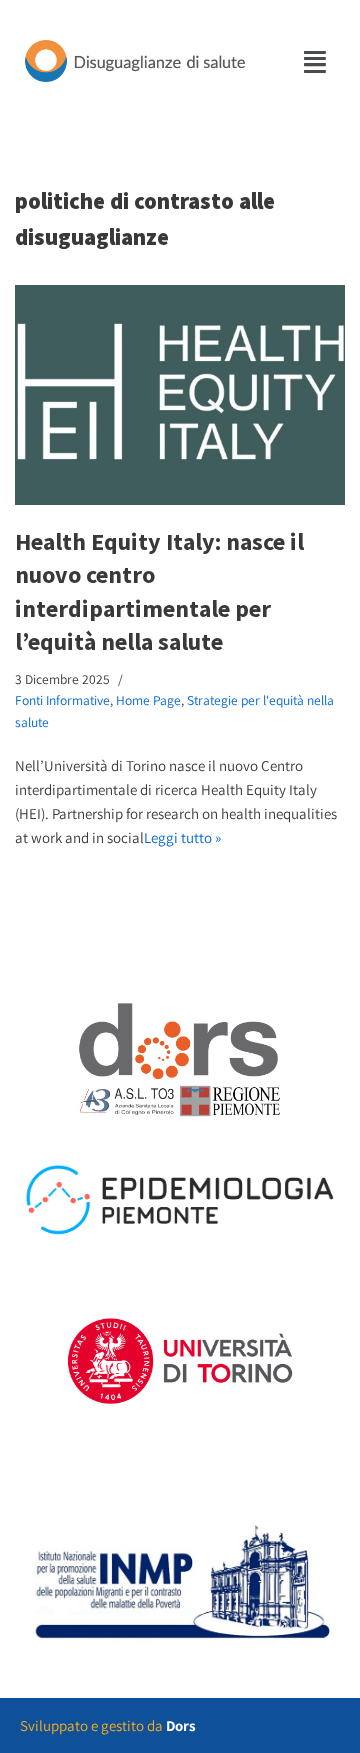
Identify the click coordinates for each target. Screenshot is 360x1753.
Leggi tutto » (182, 837)
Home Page (148, 700)
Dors (181, 1725)
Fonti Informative (62, 700)
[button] (316, 61)
